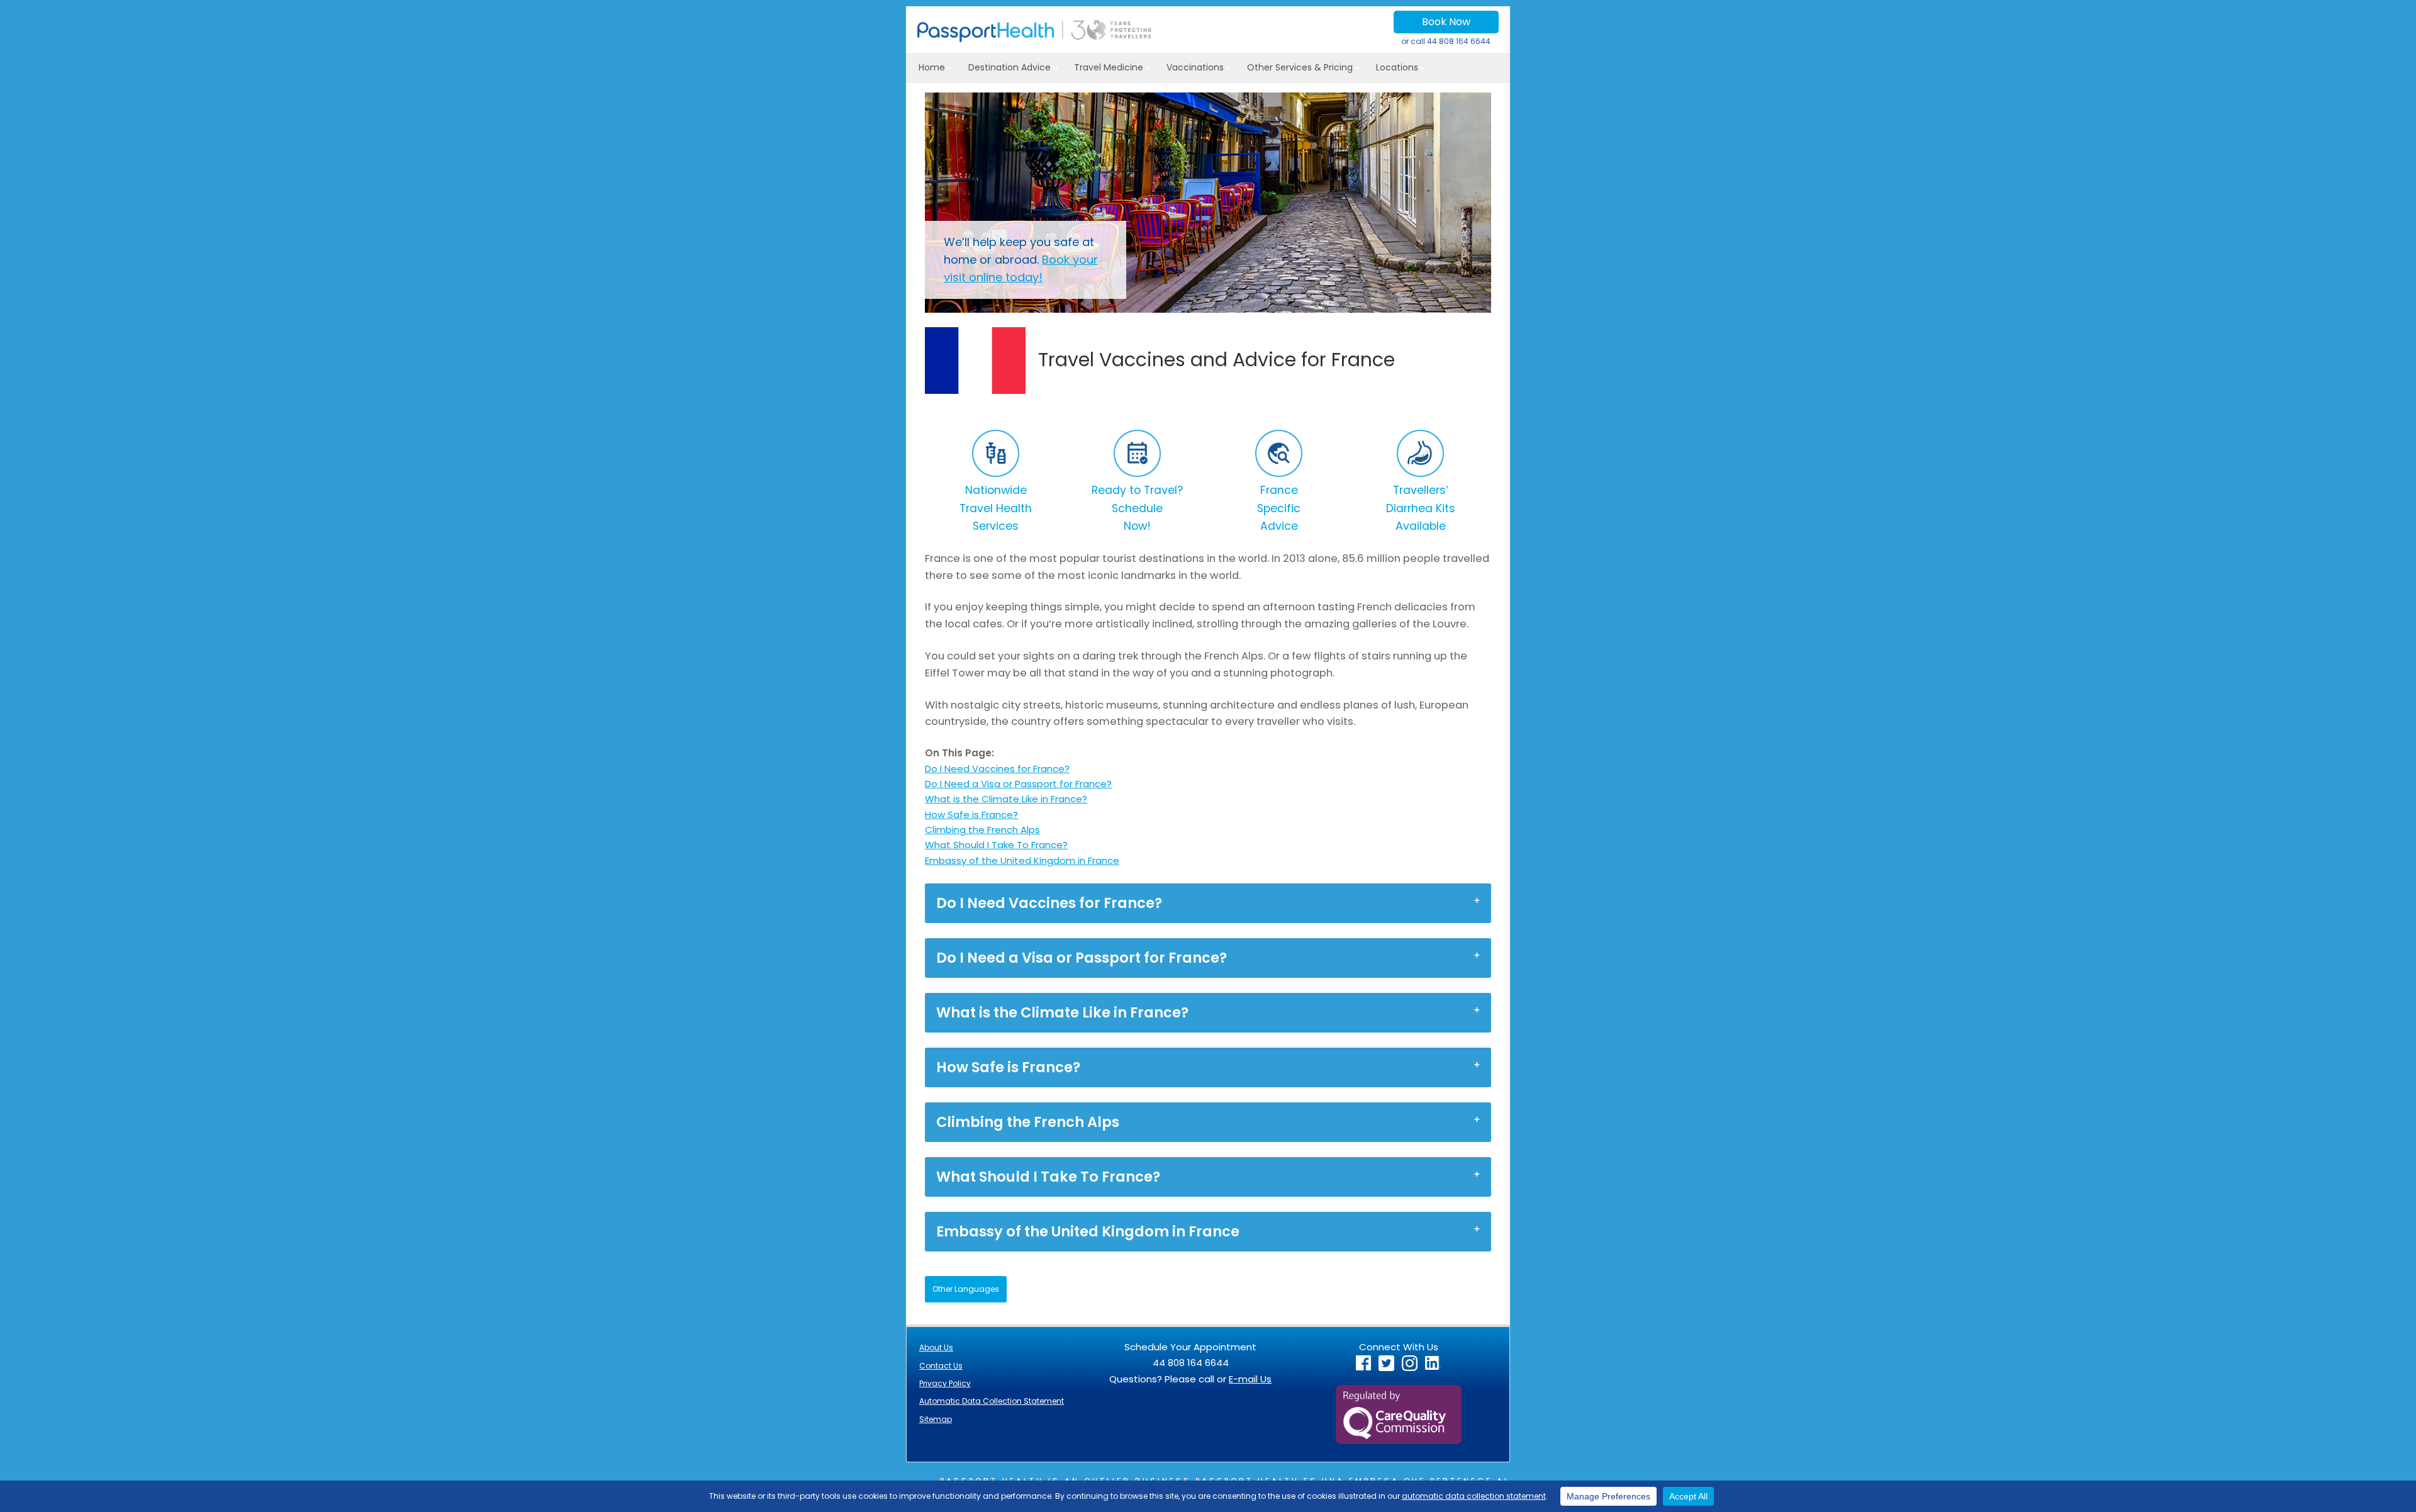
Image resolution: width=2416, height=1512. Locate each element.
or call (1446, 41)
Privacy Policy (945, 1383)
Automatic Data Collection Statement (992, 1401)
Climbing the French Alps (982, 830)
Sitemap (936, 1419)
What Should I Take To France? (996, 845)
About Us (936, 1347)
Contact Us (941, 1366)
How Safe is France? (971, 815)
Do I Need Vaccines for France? (997, 769)
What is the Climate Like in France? (1006, 799)
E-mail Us (1250, 1379)
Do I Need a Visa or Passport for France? (1018, 784)
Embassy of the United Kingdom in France (1022, 860)
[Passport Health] (1034, 39)
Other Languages (966, 1289)
